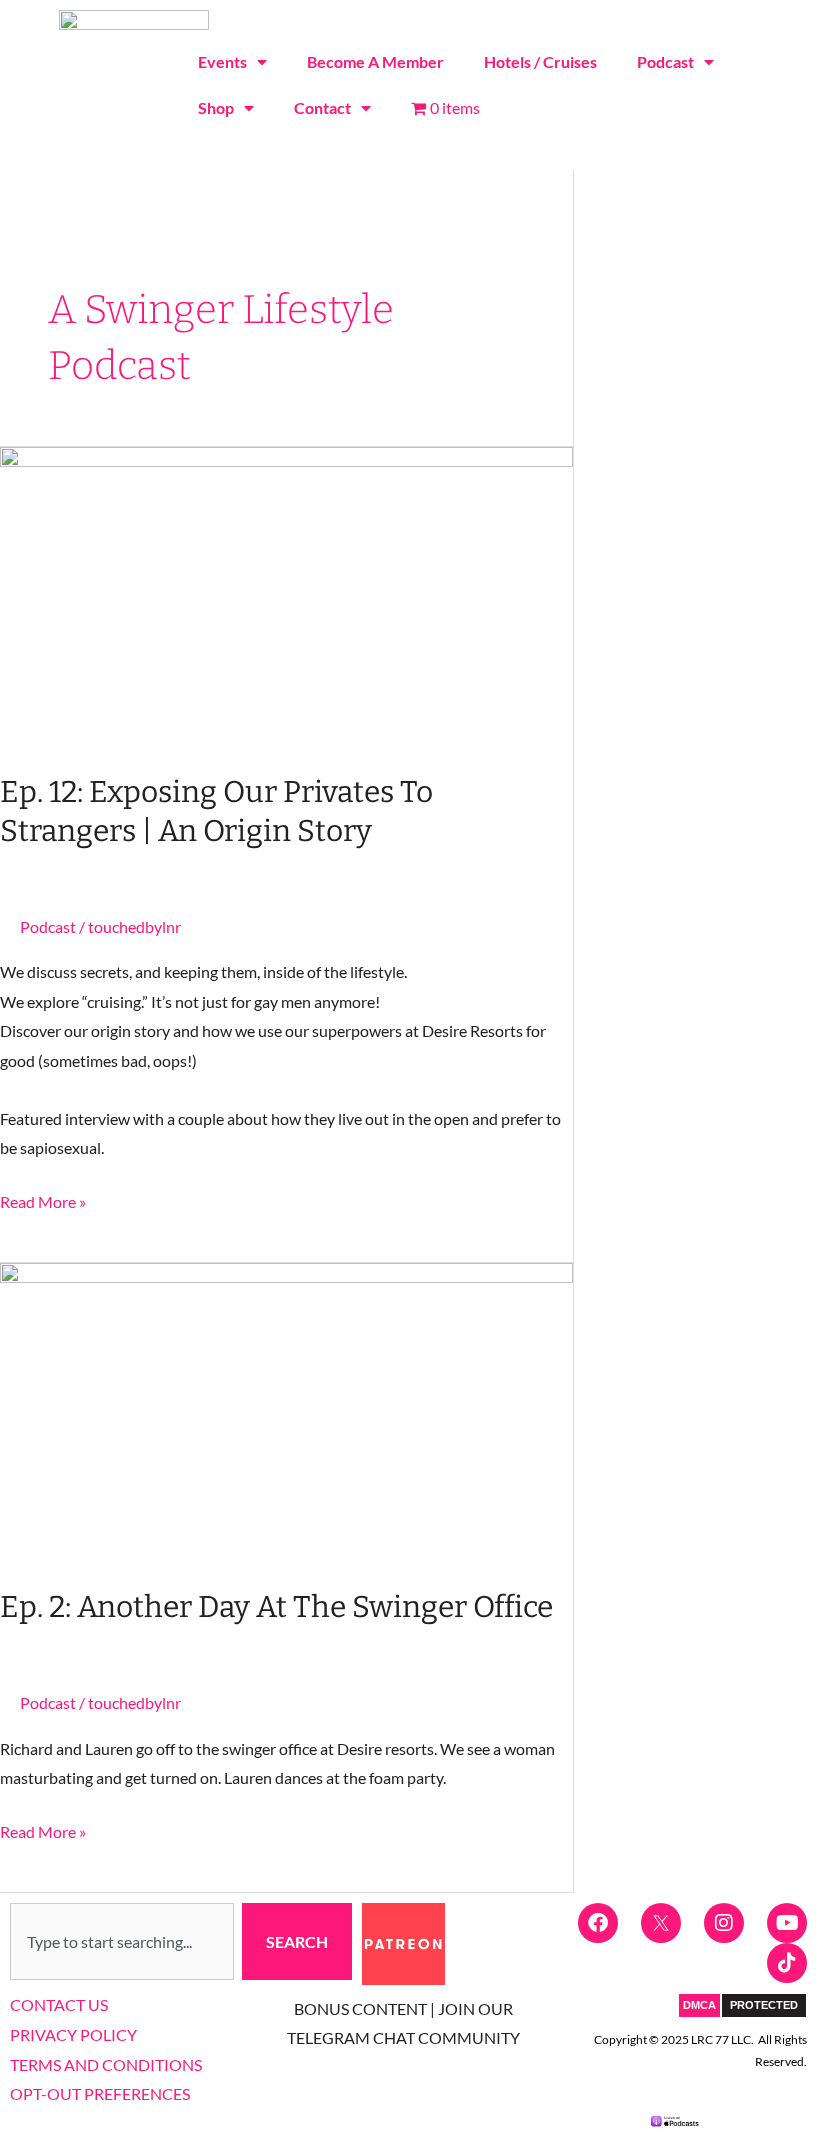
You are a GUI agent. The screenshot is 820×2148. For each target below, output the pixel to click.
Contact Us (59, 2004)
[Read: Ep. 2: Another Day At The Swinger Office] (286, 1411)
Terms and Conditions (106, 2064)
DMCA (699, 2005)
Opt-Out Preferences (100, 2093)
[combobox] (122, 1942)
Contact (322, 107)
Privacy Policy (73, 2034)
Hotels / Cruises (540, 61)
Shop (216, 107)
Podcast (665, 61)
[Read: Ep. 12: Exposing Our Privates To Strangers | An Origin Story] (286, 595)
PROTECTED (764, 2005)
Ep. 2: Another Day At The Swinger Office (276, 1607)
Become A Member (375, 61)
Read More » (43, 1199)
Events (222, 61)
